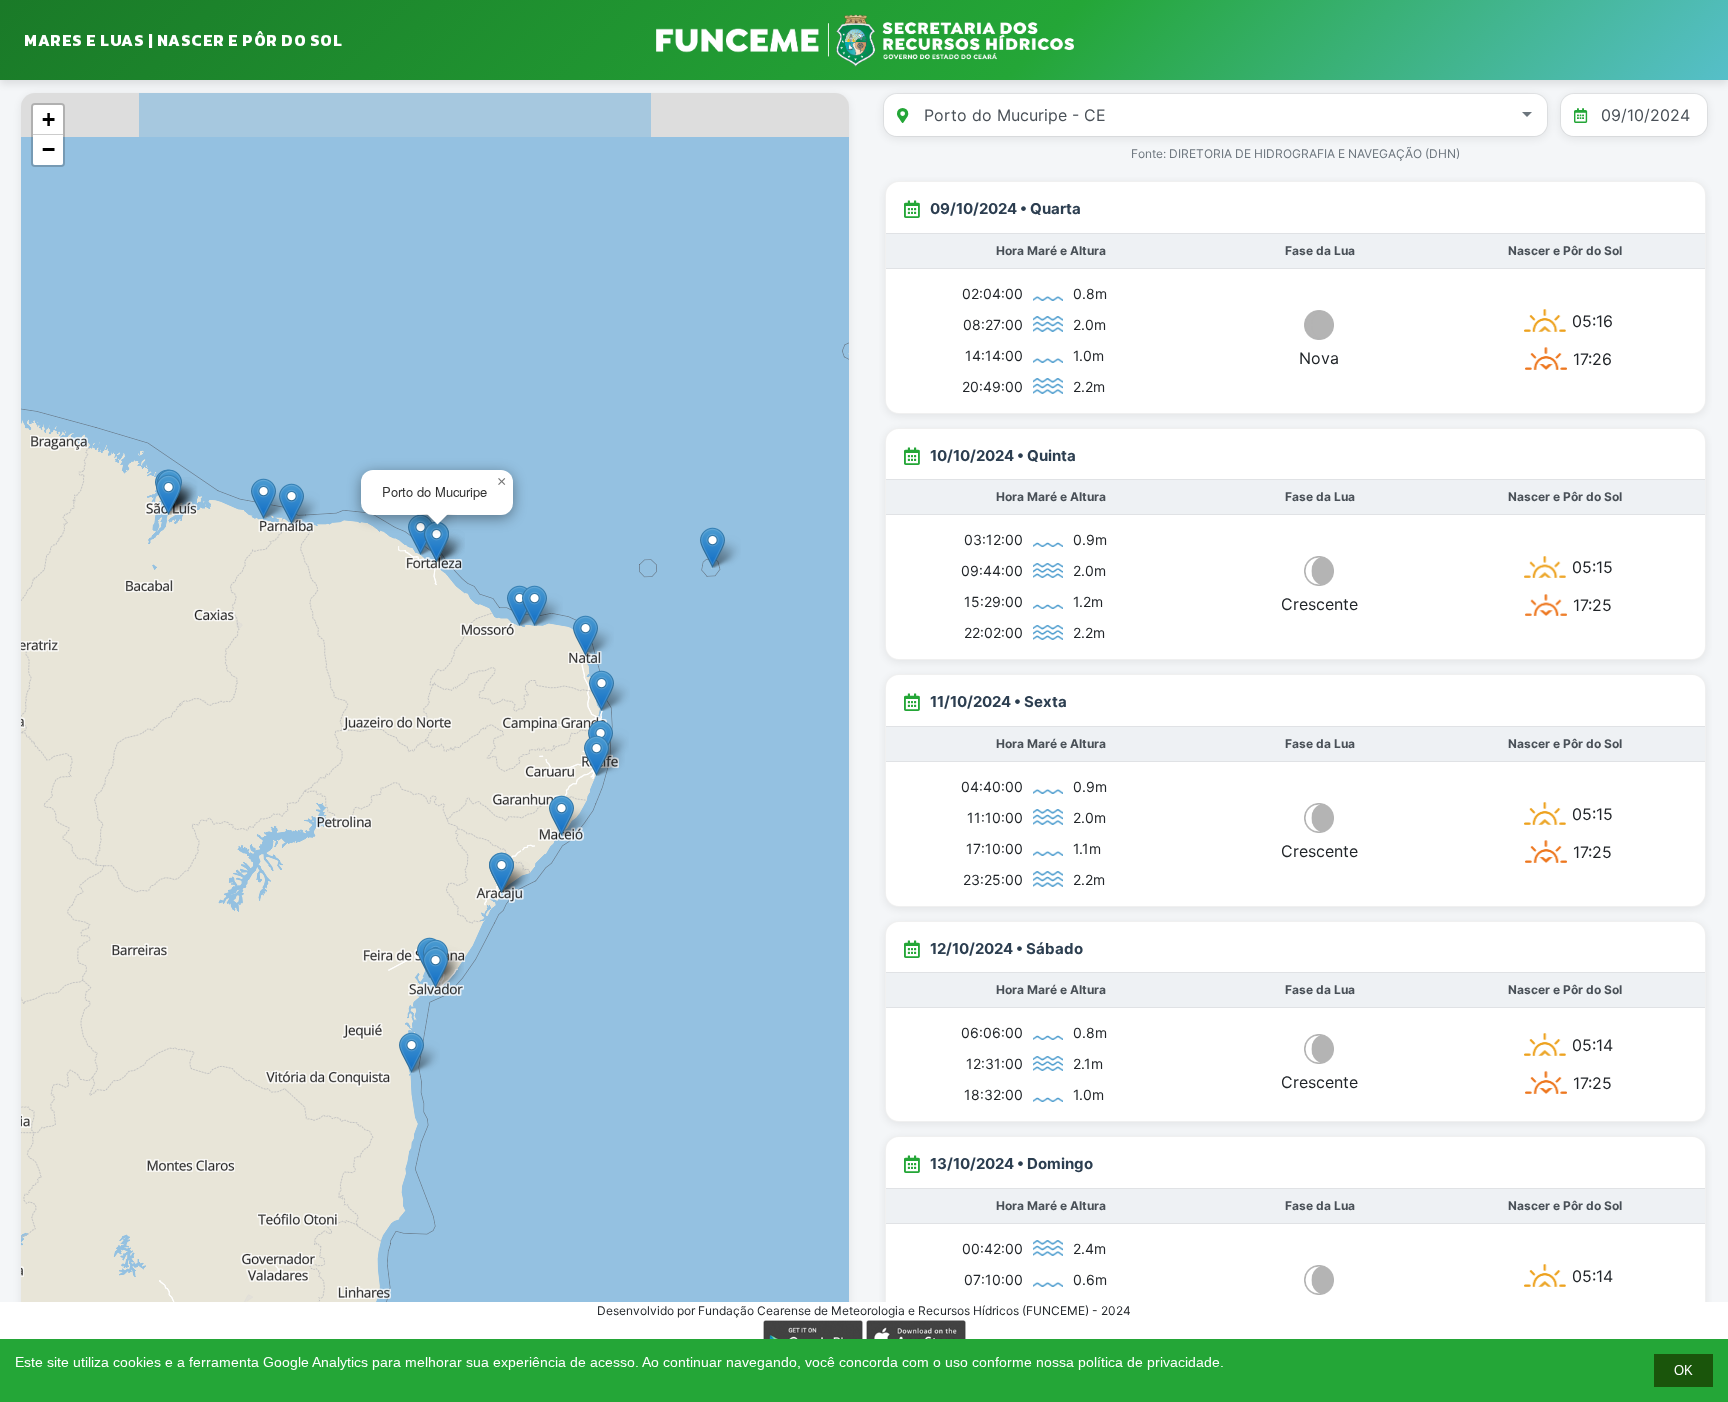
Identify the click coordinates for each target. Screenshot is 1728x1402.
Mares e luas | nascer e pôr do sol (183, 40)
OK (1683, 1370)
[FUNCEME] (864, 40)
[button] (561, 815)
